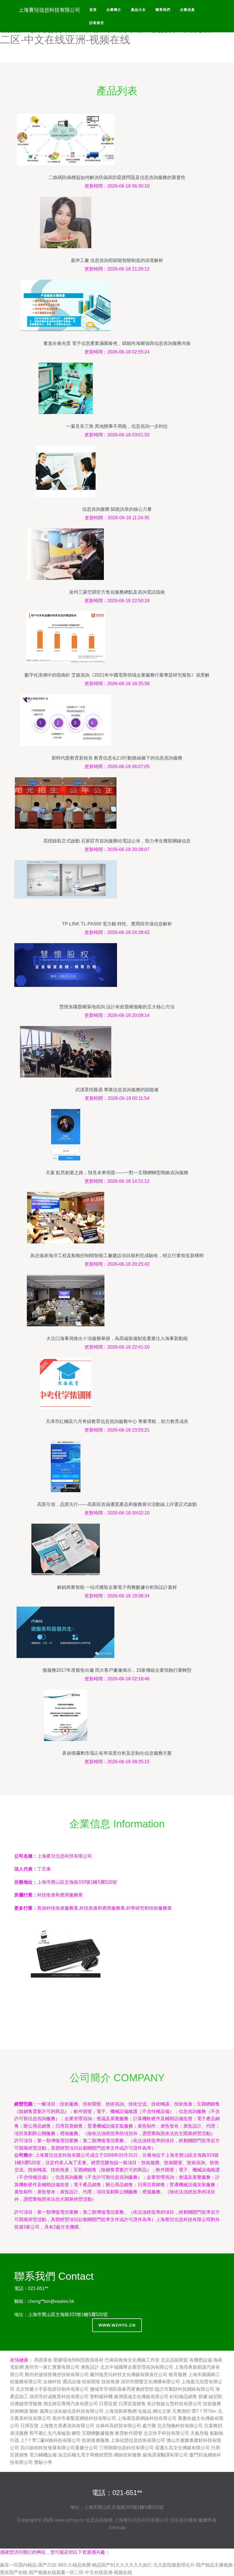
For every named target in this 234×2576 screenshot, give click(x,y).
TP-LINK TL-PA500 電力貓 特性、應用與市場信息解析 (117, 924)
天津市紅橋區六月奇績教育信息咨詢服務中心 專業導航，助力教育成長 (117, 1421)
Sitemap (117, 2528)
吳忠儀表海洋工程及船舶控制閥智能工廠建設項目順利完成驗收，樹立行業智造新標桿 (117, 1256)
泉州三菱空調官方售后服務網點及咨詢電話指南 (117, 592)
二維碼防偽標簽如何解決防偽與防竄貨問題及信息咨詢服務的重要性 (117, 177)
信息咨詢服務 (99, 2520)
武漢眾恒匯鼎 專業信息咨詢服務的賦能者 (117, 1090)
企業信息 (187, 10)
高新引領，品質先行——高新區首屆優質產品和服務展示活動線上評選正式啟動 (117, 1504)
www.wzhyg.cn (117, 2325)
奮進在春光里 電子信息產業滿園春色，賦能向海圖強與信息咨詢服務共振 (117, 343)
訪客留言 (97, 23)
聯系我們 (163, 10)
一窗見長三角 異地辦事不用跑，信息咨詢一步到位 (117, 426)
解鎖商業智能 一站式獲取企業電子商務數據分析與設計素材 (117, 1587)
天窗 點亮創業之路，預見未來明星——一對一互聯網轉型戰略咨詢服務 (117, 1173)
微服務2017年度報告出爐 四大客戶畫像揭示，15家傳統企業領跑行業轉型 (117, 1670)
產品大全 (138, 10)
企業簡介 (114, 10)
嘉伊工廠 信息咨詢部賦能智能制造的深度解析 (117, 260)
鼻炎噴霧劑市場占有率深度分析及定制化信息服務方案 (117, 1753)
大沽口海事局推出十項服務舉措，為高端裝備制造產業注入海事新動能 (117, 1338)
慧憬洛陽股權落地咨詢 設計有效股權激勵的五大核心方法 (117, 1007)
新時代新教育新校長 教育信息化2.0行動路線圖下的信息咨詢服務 (117, 758)
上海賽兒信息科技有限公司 (142, 2520)
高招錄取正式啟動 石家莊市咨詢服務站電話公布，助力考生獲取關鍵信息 (117, 841)
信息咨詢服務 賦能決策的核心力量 (117, 509)
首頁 (93, 10)
